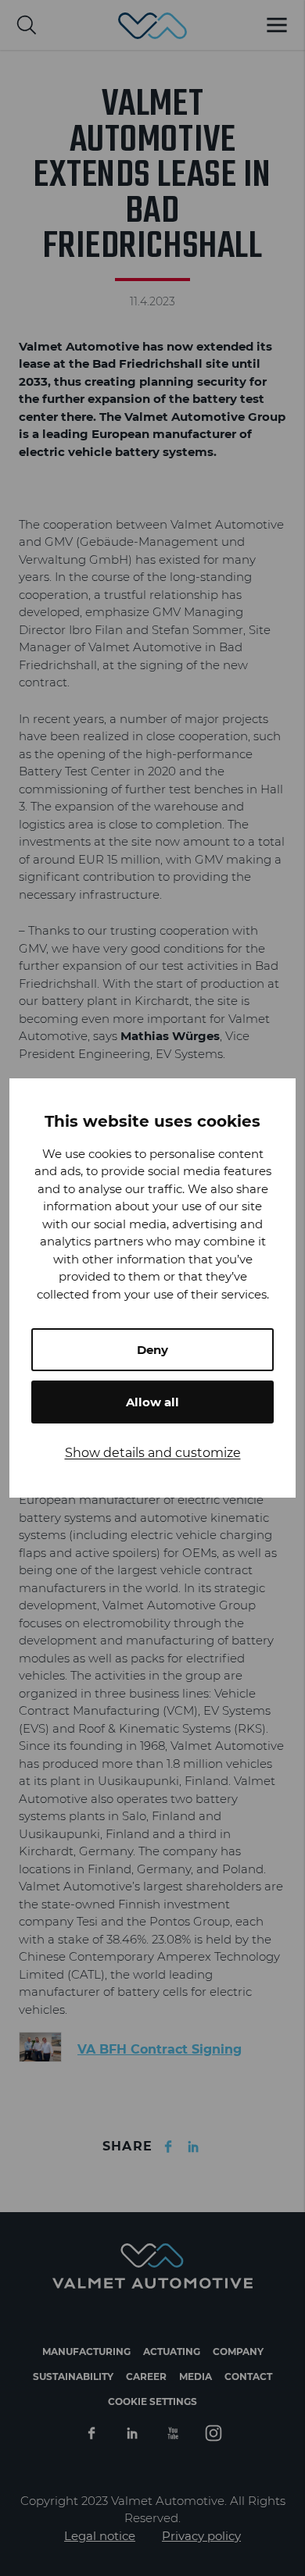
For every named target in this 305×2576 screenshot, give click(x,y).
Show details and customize (153, 1453)
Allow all (152, 1402)
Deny (152, 1350)
